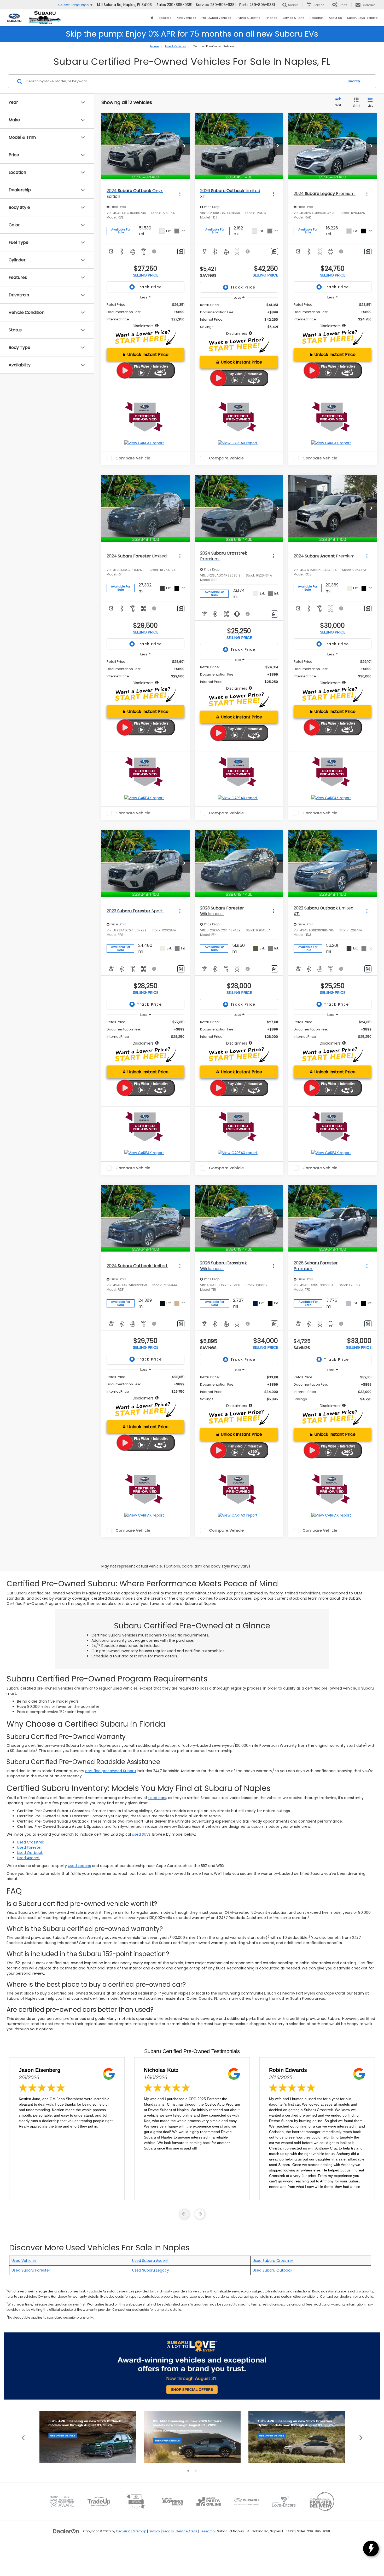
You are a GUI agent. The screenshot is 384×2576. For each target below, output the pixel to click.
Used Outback (30, 1853)
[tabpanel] (88, 2437)
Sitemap (140, 2531)
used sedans (79, 1866)
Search (354, 81)
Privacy (154, 2531)
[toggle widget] (371, 2549)
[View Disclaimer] (154, 251)
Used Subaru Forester (31, 2270)
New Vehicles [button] (186, 18)
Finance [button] (271, 18)
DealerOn (123, 2531)
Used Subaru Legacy (151, 2270)
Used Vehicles (176, 46)
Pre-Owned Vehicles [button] (216, 18)
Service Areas (187, 2531)
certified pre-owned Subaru (110, 1771)
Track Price (149, 287)
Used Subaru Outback (272, 2270)
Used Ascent (28, 1858)
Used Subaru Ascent (150, 2261)
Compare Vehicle (133, 458)
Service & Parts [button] (293, 18)
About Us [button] (335, 18)
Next (361, 2437)
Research (207, 2531)
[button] (184, 146)
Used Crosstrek (31, 1842)
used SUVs (141, 1834)
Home (155, 46)
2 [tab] (196, 2471)
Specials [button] (165, 18)
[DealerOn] (66, 2531)
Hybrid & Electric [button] (248, 18)
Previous (23, 2437)
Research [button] (317, 18)
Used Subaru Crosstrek (273, 2261)
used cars (157, 1798)
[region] (146, 315)
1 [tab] (188, 2471)
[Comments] (181, 252)
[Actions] (180, 194)
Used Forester (29, 1847)
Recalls (168, 2531)
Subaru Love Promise (362, 18)
